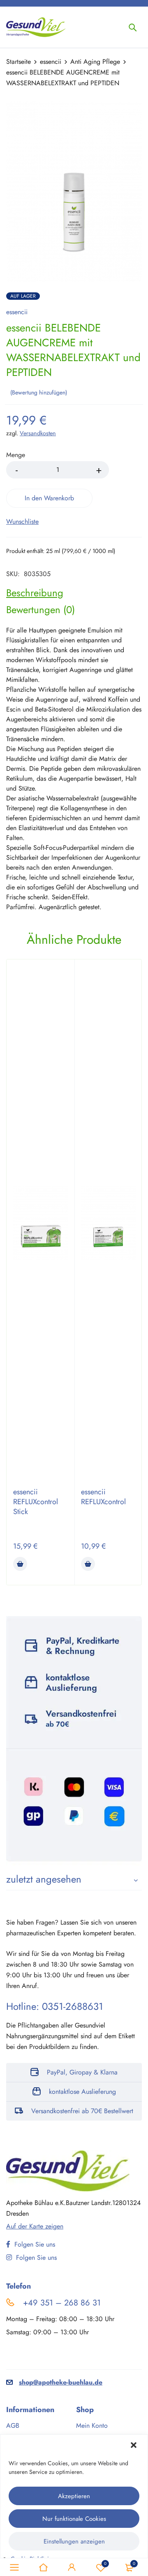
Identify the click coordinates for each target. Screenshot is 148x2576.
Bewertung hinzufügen (39, 392)
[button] (134, 2446)
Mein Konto (92, 2425)
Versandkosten (38, 433)
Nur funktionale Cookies (74, 2519)
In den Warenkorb (49, 498)
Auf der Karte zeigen (35, 2226)
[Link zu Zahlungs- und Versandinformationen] (74, 1741)
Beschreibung (35, 593)
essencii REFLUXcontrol (103, 1497)
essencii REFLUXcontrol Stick (36, 1502)
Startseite (18, 62)
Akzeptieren (74, 2496)
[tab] (35, 593)
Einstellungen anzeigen (74, 2541)
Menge (16, 455)
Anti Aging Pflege (95, 62)
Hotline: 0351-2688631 (55, 2006)
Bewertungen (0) (40, 610)
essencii (51, 62)
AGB (13, 2425)
